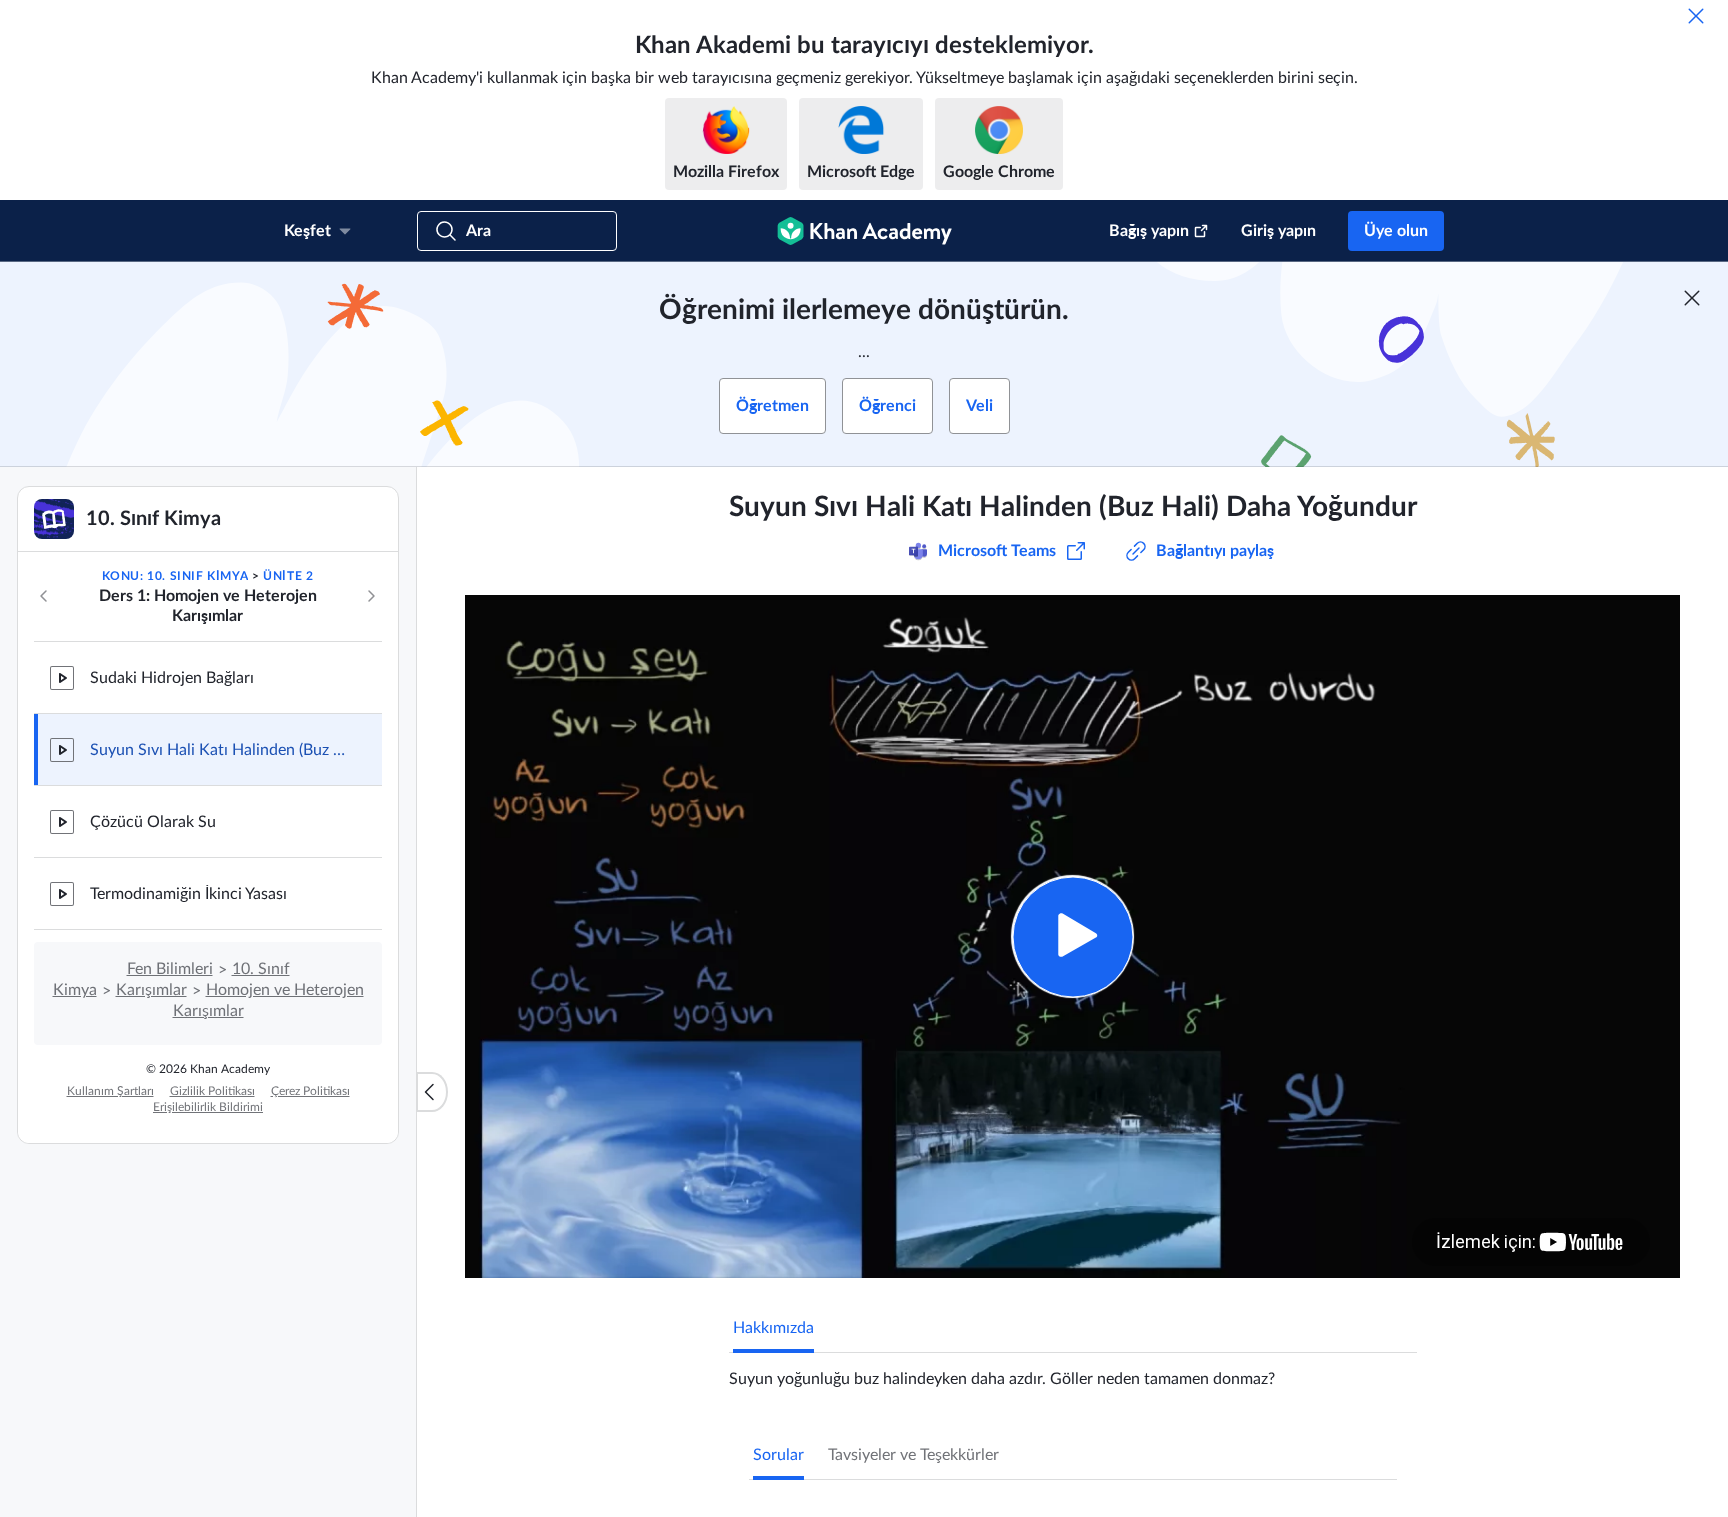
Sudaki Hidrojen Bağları (172, 678)
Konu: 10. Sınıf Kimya (175, 576)
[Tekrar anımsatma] (1696, 16)
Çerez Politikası (310, 1091)
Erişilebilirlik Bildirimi (208, 1107)
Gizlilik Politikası (212, 1091)
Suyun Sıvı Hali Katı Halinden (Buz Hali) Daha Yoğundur (220, 750)
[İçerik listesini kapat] (432, 1092)
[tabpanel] (1073, 1371)
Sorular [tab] (778, 1455)
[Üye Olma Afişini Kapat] (1692, 298)
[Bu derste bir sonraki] (371, 596)
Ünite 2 (288, 576)
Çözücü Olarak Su (153, 822)
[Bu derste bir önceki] (44, 596)
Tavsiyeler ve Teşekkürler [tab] (913, 1455)
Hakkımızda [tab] (773, 1328)
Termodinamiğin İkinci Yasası (188, 894)
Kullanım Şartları (110, 1091)
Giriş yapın (1278, 231)
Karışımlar (151, 990)
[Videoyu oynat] (1072, 936)
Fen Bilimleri (170, 969)
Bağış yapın (1149, 231)
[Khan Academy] (864, 231)
